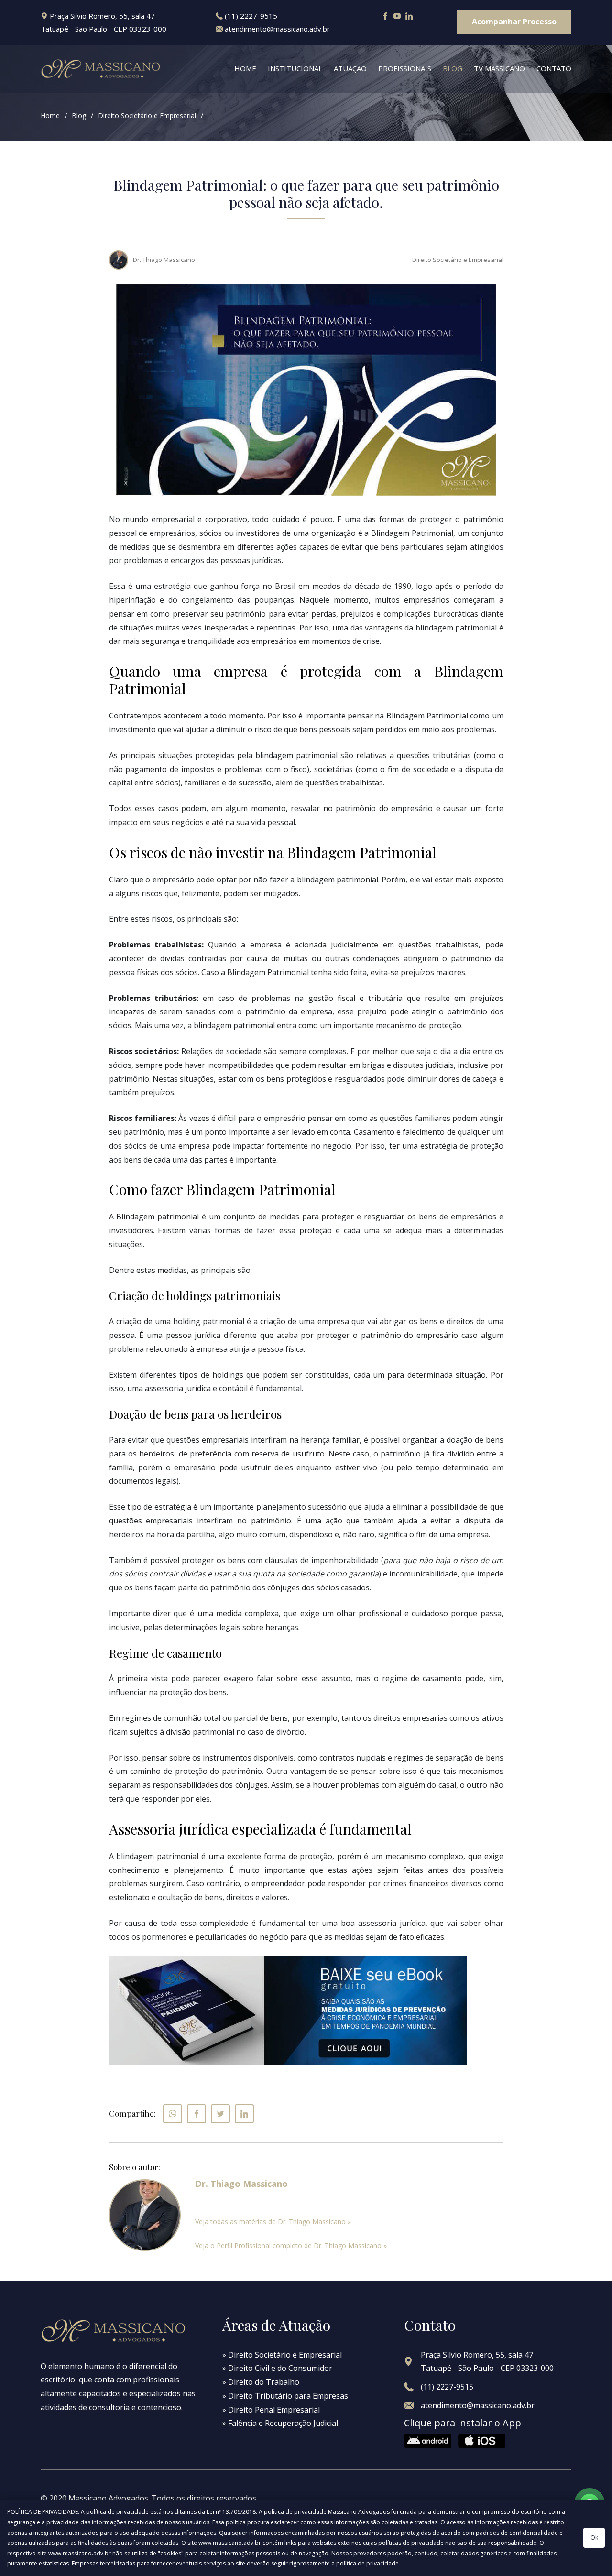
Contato (554, 68)
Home (245, 68)
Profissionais (405, 68)
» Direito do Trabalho (261, 2382)
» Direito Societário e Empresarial (282, 2355)
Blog (453, 68)
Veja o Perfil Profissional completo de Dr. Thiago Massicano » (291, 2245)
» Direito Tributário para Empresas (285, 2396)
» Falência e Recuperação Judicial (280, 2423)
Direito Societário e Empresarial (147, 115)
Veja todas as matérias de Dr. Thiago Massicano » (273, 2222)
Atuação (350, 68)
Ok (594, 2538)
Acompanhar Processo (514, 22)
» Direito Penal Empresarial (271, 2410)
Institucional (295, 68)
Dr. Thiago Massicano (164, 260)
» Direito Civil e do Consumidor (277, 2368)
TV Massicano (499, 68)
